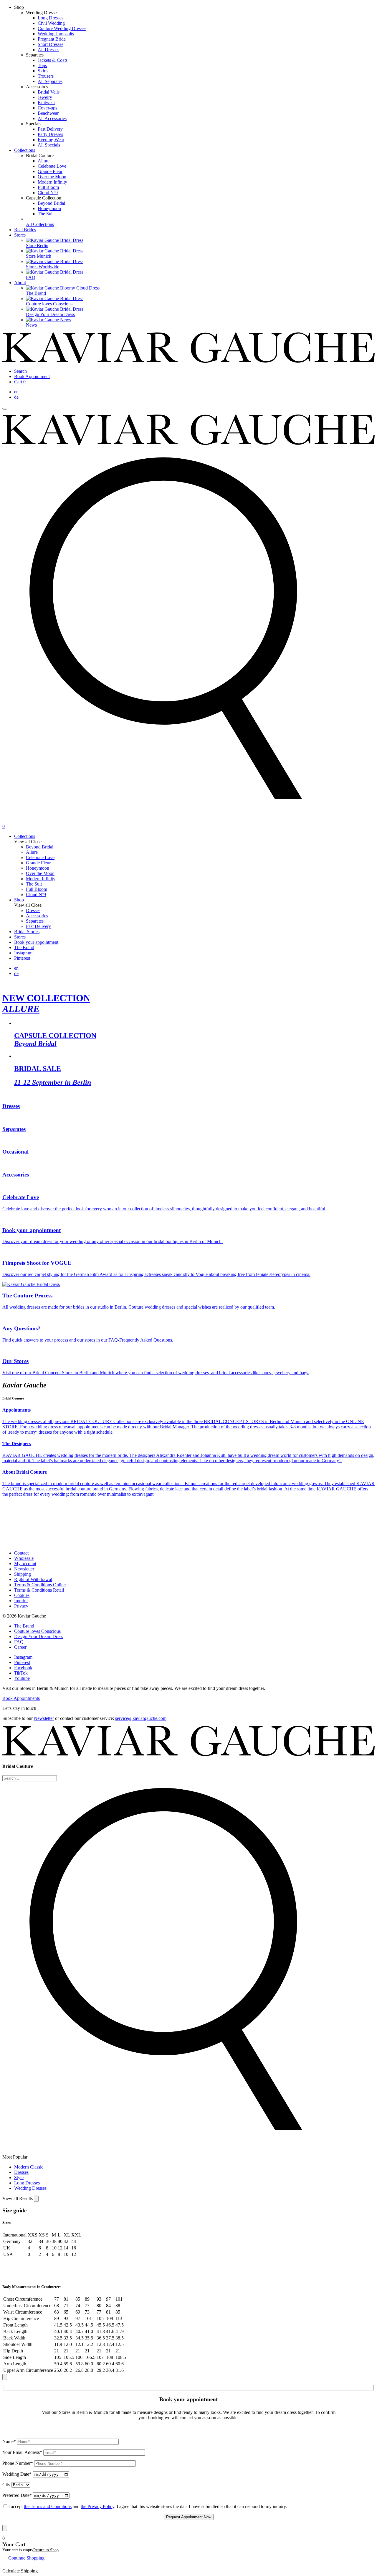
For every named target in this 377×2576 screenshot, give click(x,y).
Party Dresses (50, 134)
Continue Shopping (26, 2558)
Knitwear (46, 103)
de (16, 397)
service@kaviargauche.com (141, 1718)
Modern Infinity (52, 182)
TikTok (21, 1673)
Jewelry (45, 97)
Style (19, 2178)
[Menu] (5, 409)
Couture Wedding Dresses (62, 28)
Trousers (46, 76)
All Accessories (52, 118)
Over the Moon (52, 177)
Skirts (43, 71)
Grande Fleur (50, 171)
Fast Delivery (50, 129)
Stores (20, 235)
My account (25, 1564)
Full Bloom (48, 187)
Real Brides (25, 230)
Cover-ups (47, 108)
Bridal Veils (49, 92)
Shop (19, 900)
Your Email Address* (22, 2452)
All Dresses (48, 50)
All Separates (50, 81)
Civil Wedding (51, 23)
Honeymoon (49, 208)
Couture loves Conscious (37, 1631)
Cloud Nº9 (48, 193)
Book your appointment (36, 942)
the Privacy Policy (97, 2506)
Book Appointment (32, 376)
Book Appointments (21, 1698)
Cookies (22, 1595)
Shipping (23, 1574)
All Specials (49, 145)
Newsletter (24, 1569)
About (20, 283)
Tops (42, 65)
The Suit (46, 214)
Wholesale (24, 1558)
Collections (25, 150)
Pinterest (22, 958)
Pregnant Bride (52, 39)
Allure (44, 161)
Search (20, 371)
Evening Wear (51, 140)
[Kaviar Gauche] (188, 361)
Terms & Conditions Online (40, 1585)
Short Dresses (51, 44)
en (16, 392)
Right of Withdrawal (33, 1579)
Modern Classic (29, 2167)
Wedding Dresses (30, 2188)
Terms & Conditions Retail (39, 1590)
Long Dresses (51, 18)
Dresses (21, 2172)
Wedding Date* (17, 2474)
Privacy (21, 1606)
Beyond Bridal (51, 203)
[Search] (188, 821)
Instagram (23, 953)
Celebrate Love (52, 166)
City (6, 2485)
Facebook (23, 1668)
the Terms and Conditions (48, 2506)
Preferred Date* (17, 2495)
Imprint (21, 1601)
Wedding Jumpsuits (56, 34)
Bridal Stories (27, 932)
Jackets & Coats (53, 60)
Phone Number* (18, 2463)
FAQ (19, 1642)
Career (20, 1647)
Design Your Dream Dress (39, 1636)
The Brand (24, 947)
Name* (9, 2441)
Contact (21, 1553)
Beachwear (48, 113)
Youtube (22, 1678)
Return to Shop (46, 2550)
